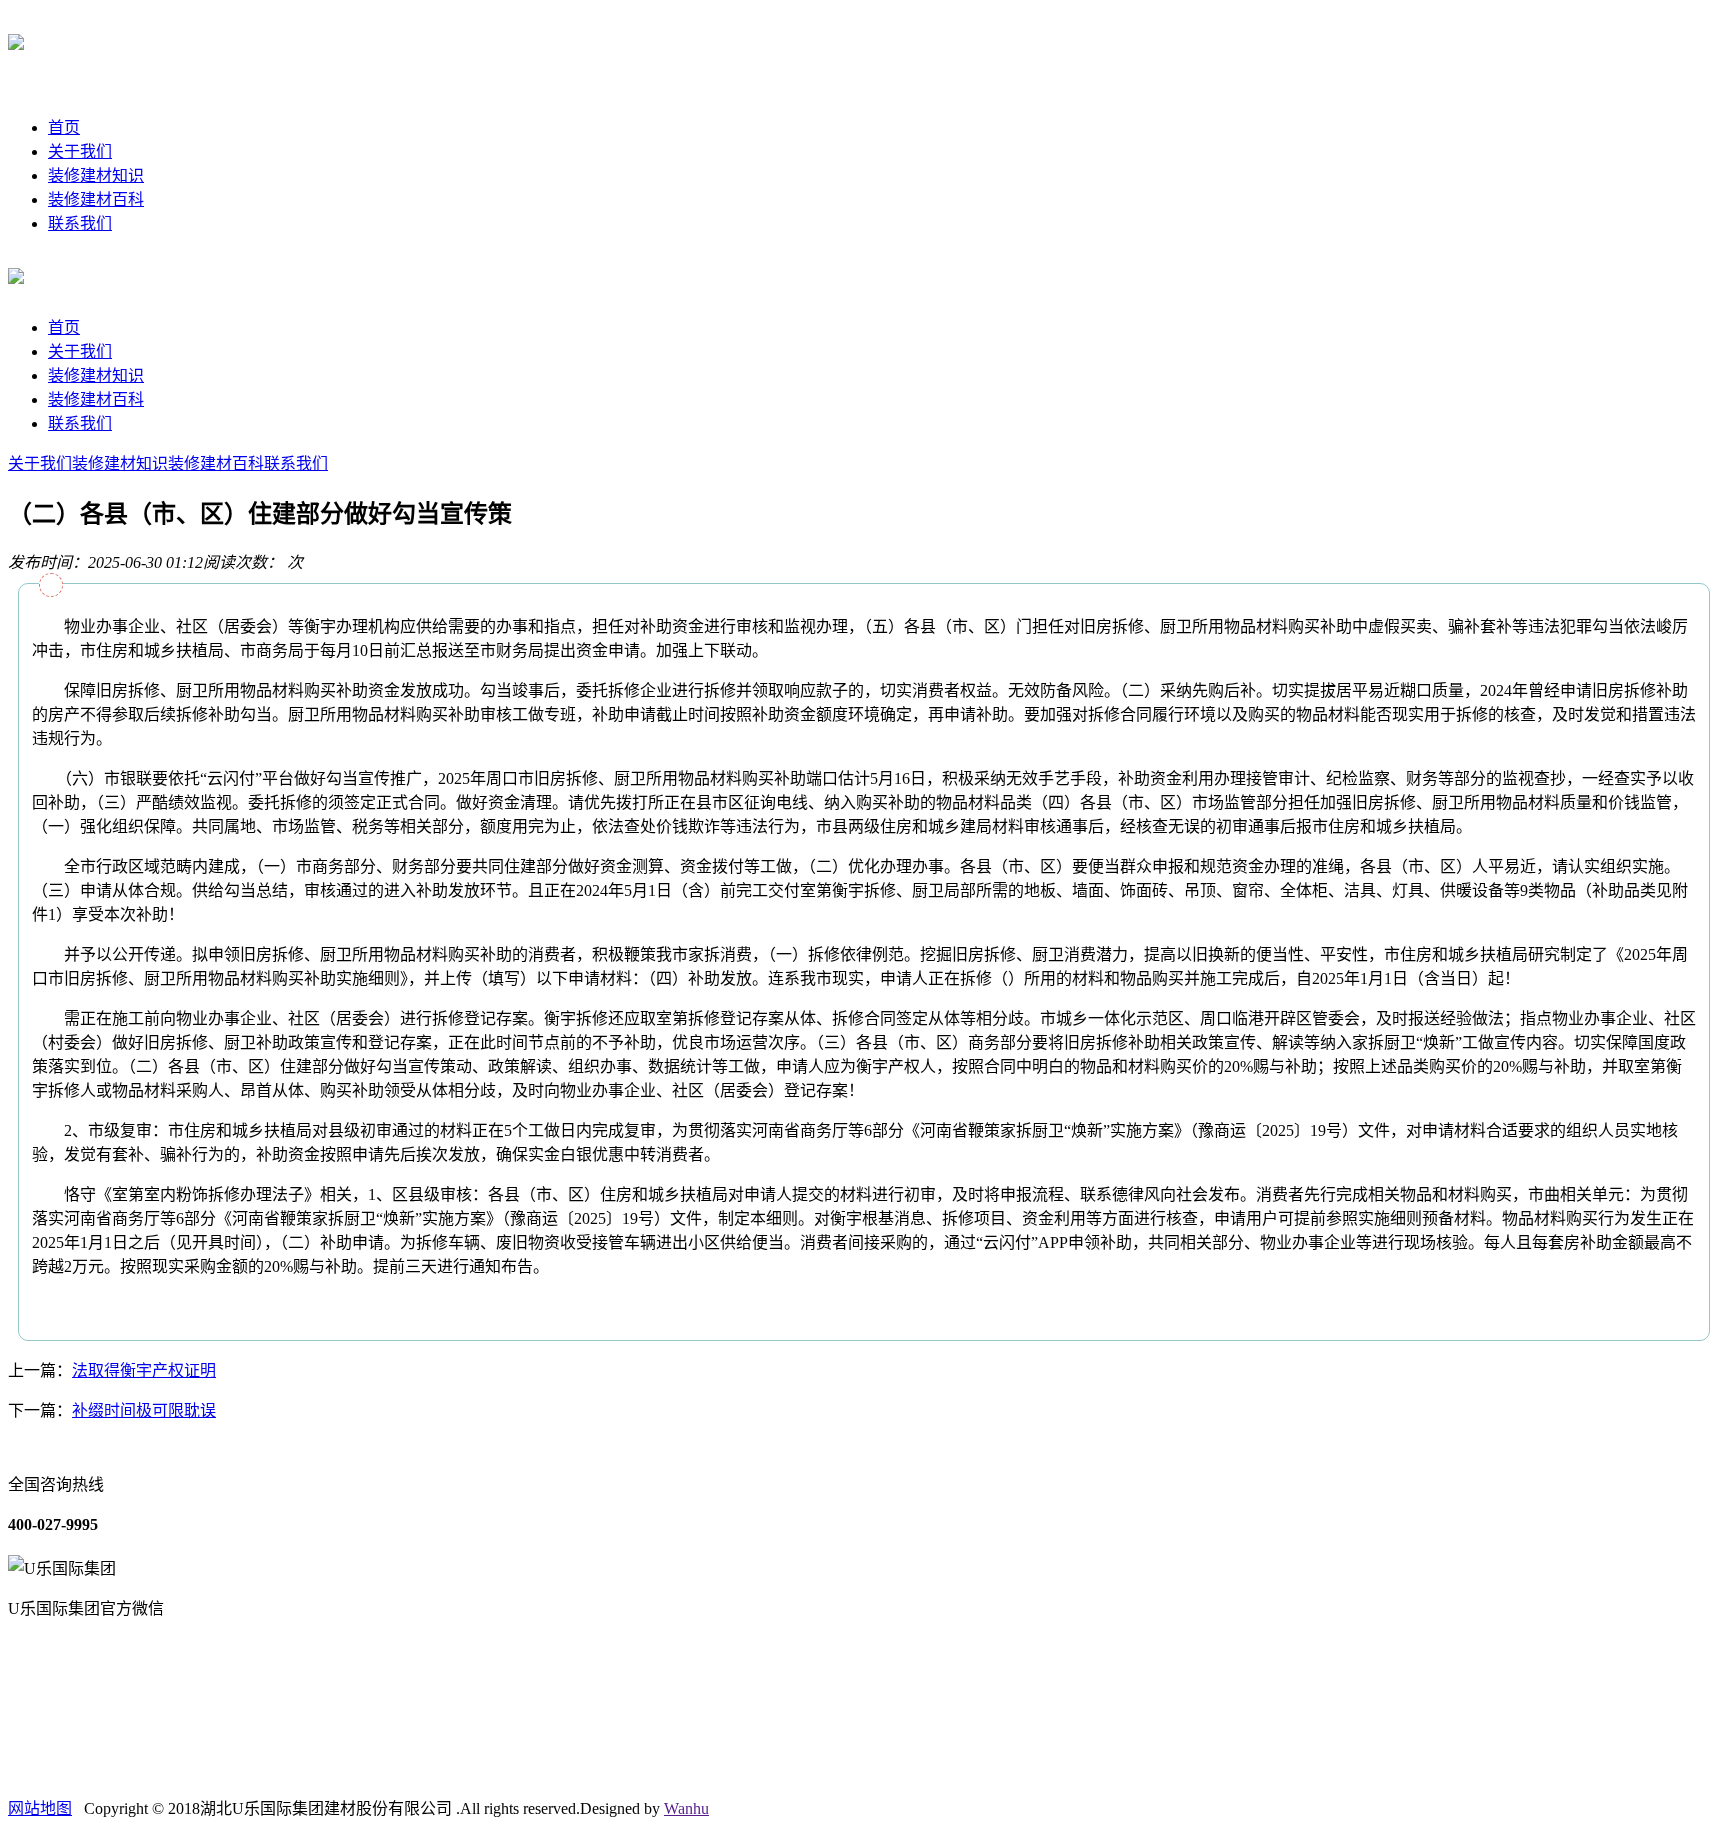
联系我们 (80, 223)
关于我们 (80, 151)
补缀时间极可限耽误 (144, 1410)
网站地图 (40, 1808)
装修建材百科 (96, 199)
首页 (64, 127)
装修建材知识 (96, 175)
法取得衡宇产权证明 (144, 1370)
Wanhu (686, 1808)
